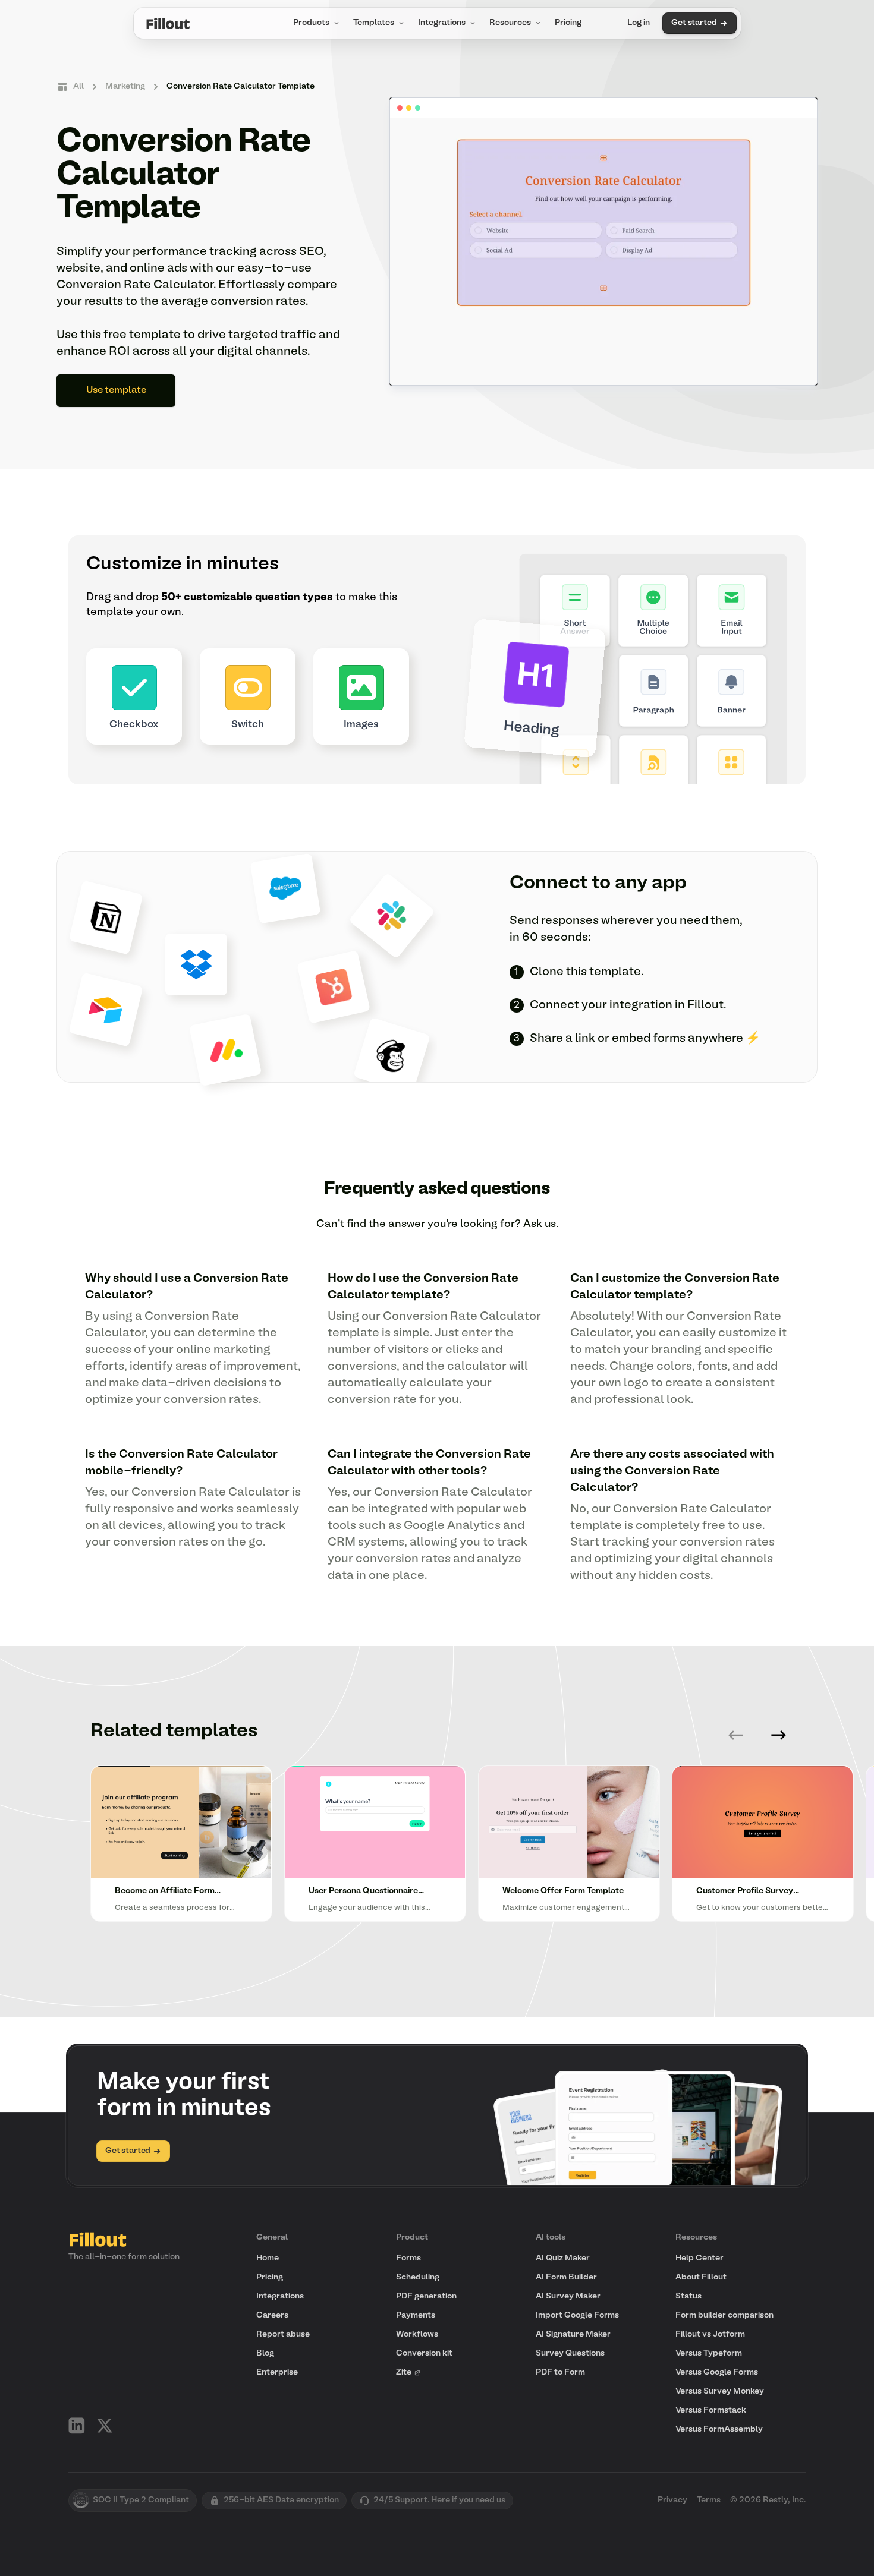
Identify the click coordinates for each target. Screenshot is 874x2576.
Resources (510, 23)
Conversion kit (424, 2353)
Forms (408, 2258)
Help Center (699, 2258)
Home (268, 2258)
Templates (374, 23)
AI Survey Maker (568, 2296)
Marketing (125, 86)
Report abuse (283, 2334)
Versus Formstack (711, 2411)
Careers (272, 2315)
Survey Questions (570, 2353)
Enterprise (277, 2372)
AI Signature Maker (573, 2334)
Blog (265, 2353)
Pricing (568, 23)
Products (311, 23)
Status (688, 2296)
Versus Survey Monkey (720, 2391)
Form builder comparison (724, 2315)
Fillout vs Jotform (710, 2334)
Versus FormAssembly (719, 2430)
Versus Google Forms (717, 2372)
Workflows (417, 2334)
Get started (694, 23)
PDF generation (426, 2296)
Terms (709, 2500)
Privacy (672, 2500)
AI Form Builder (566, 2277)
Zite (404, 2372)
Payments (416, 2315)
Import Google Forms (577, 2315)
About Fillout (701, 2277)
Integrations (442, 23)
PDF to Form (560, 2372)
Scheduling (418, 2277)
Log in (639, 23)
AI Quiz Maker (563, 2258)
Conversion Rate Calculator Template (240, 86)
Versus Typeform (709, 2353)
